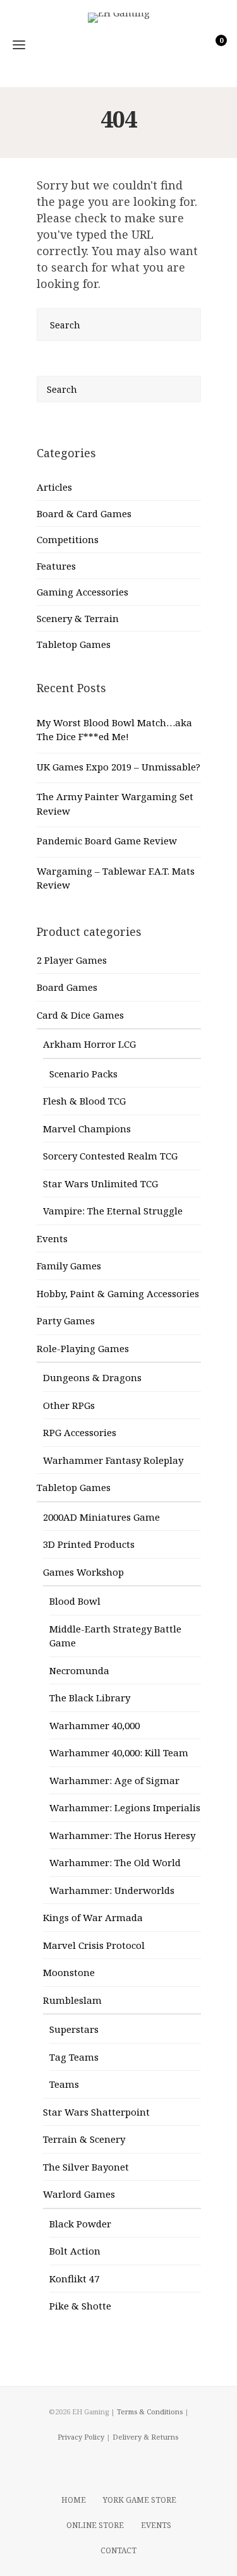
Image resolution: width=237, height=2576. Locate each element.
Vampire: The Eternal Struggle (113, 1211)
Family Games (69, 1266)
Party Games (66, 1321)
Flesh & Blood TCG (84, 1101)
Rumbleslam (72, 2000)
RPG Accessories (80, 1432)
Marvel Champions (87, 1129)
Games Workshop (83, 1572)
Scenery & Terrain (78, 618)
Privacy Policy (81, 2437)
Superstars (74, 2029)
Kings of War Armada (93, 1917)
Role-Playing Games (83, 1348)
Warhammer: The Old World (115, 1862)
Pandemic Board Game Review (107, 841)
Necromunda (79, 1670)
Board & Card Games (84, 513)
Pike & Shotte (80, 2306)
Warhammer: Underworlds (112, 1890)
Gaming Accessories (82, 592)
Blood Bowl (75, 1601)
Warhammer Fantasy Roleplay (113, 1460)
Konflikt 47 (74, 2279)
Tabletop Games (74, 644)
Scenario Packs (83, 1074)
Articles (54, 487)
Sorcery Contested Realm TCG (110, 1156)
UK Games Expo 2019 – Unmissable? (118, 767)
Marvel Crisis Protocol (94, 1945)
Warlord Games (79, 2194)
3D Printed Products (89, 1544)
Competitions (68, 539)
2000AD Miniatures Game (101, 1517)
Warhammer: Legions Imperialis (125, 1807)
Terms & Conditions (150, 2411)
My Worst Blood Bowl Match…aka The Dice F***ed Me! (114, 730)
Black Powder (80, 2224)
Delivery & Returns (145, 2437)
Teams (64, 2084)
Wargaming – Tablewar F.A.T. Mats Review (116, 878)
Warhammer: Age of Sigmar (114, 1780)
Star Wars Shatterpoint (96, 2112)
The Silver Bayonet (86, 2167)
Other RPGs (69, 1405)
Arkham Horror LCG (89, 1044)
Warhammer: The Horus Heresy (122, 1835)
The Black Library (90, 1698)
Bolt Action (75, 2251)
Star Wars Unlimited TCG (100, 1183)
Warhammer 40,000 (94, 1725)
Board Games (67, 987)
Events (52, 1238)
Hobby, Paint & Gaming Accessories (118, 1293)
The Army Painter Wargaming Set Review (115, 804)
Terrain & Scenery (84, 2139)
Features (56, 566)
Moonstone (69, 1972)
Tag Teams (74, 2057)
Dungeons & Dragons (92, 1377)
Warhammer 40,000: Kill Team (119, 1752)
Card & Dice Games (80, 1015)
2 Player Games (72, 960)
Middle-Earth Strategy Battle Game (115, 1636)
